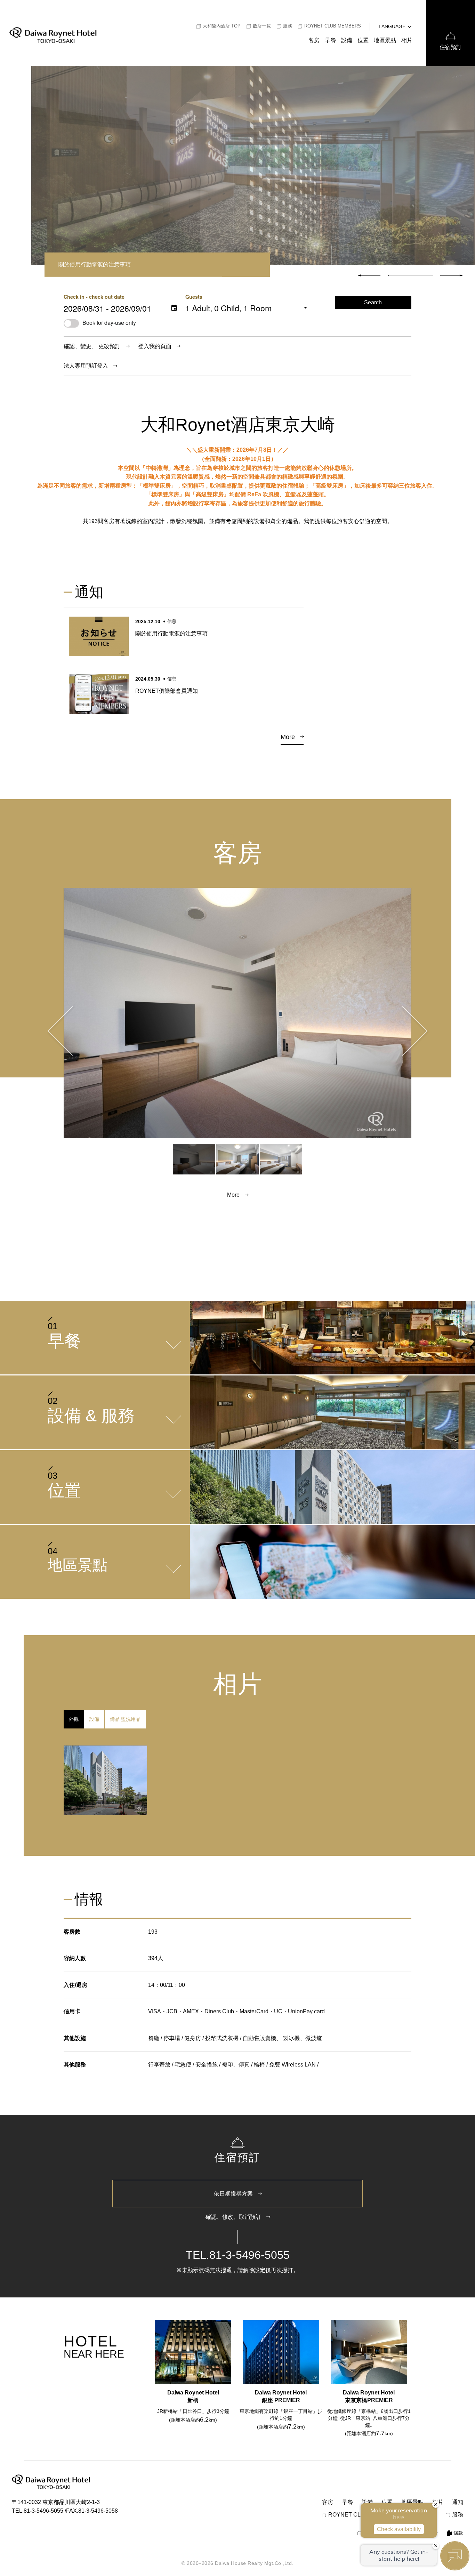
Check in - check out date (94, 297)
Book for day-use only (109, 323)
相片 (407, 40)
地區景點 (385, 40)
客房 (314, 40)
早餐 (330, 40)
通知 (458, 2502)
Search (373, 302)
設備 (347, 40)
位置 (363, 40)
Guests (194, 297)
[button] (451, 275)
